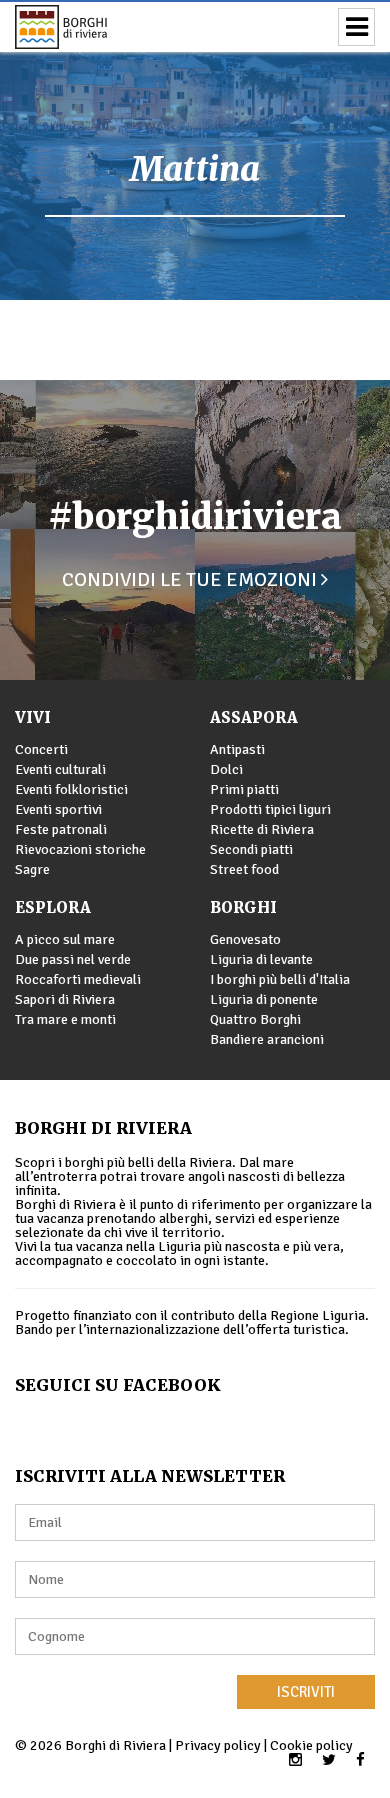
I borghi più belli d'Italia (280, 979)
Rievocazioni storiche (80, 849)
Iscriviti (306, 1692)
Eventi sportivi (58, 809)
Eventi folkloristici (71, 789)
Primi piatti (244, 789)
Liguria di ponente (264, 999)
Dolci (226, 769)
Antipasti (237, 749)
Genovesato (245, 939)
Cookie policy (311, 1745)
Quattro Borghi (255, 1019)
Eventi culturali (60, 769)
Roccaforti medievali (78, 979)
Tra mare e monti (65, 1019)
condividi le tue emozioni (191, 579)
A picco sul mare (65, 939)
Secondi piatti (251, 849)
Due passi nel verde (73, 959)
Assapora (254, 717)
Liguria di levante (261, 959)
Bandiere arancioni (267, 1039)
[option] (195, 150)
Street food (244, 869)
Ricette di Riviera (262, 829)
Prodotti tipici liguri (270, 809)
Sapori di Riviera (65, 999)
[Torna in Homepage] (90, 27)
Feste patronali (61, 829)
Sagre (32, 869)
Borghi (243, 907)
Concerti (41, 749)
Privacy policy (218, 1745)
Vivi (33, 717)
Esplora (53, 907)
